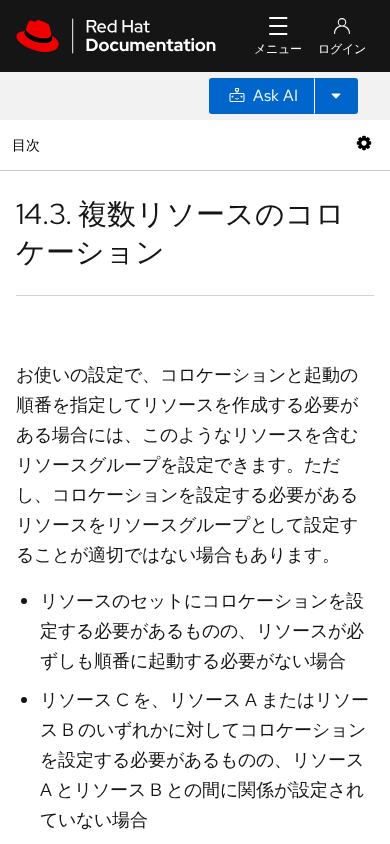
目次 (28, 144)
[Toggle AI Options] (336, 96)
